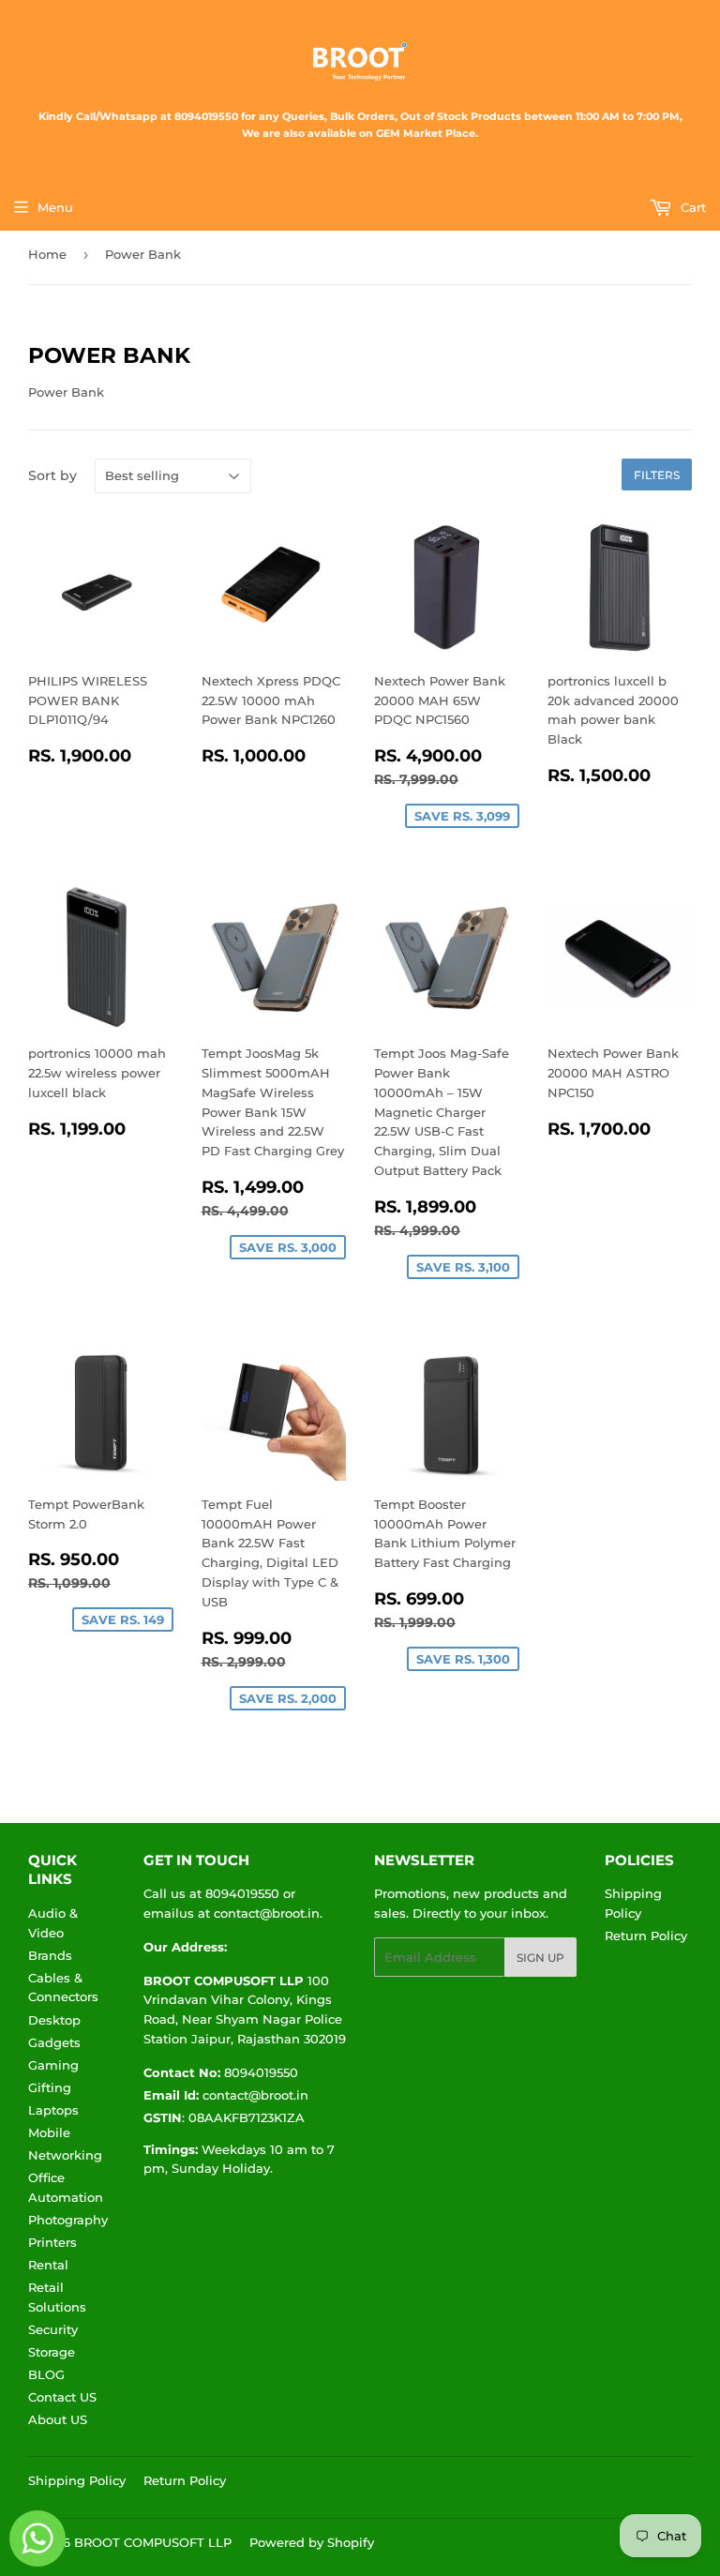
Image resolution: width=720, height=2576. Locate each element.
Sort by (52, 475)
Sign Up (540, 1958)
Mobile (49, 2132)
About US (58, 2419)
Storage (52, 2352)
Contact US (62, 2397)
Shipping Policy (77, 2480)
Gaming (53, 2065)
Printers (52, 2242)
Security (53, 2329)
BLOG (46, 2374)
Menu (55, 207)
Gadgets (54, 2042)
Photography (68, 2220)
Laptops (53, 2110)
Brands (50, 1955)
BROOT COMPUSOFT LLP (153, 2542)
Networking (65, 2155)
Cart (691, 207)
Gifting (50, 2087)
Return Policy (646, 1936)
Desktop (54, 2020)
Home (47, 254)
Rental (48, 2265)
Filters (657, 475)
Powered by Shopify (312, 2542)
